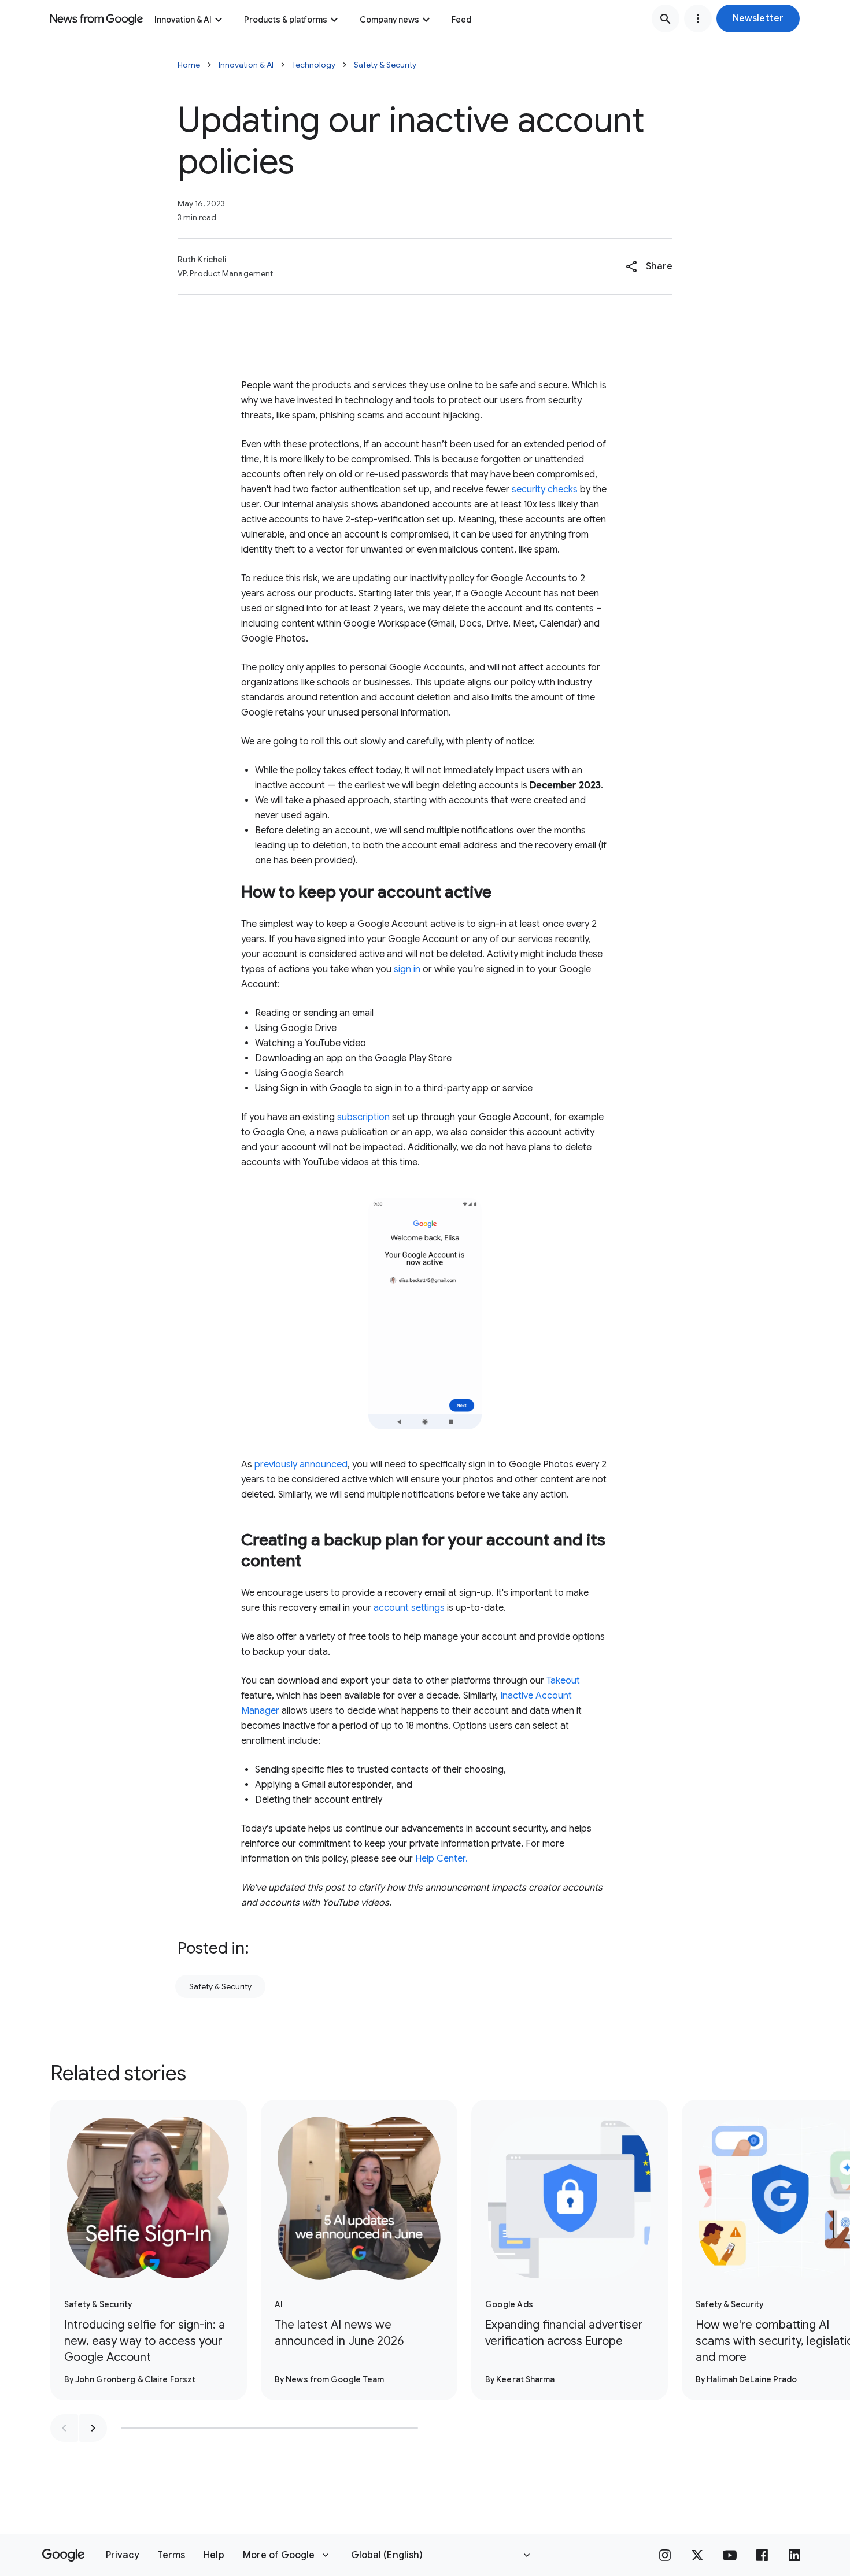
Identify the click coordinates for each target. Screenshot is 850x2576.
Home (189, 65)
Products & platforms (286, 20)
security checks (545, 490)
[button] (758, 18)
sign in (407, 969)
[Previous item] (64, 2428)
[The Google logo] (63, 2555)
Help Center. (441, 1859)
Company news (389, 20)
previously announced (300, 1465)
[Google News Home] (97, 18)
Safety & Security (385, 65)
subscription (363, 1117)
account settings (409, 1608)
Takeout (563, 1681)
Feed (461, 20)
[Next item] (93, 2428)
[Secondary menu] (698, 18)
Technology (314, 65)
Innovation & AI (183, 20)
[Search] (666, 18)
